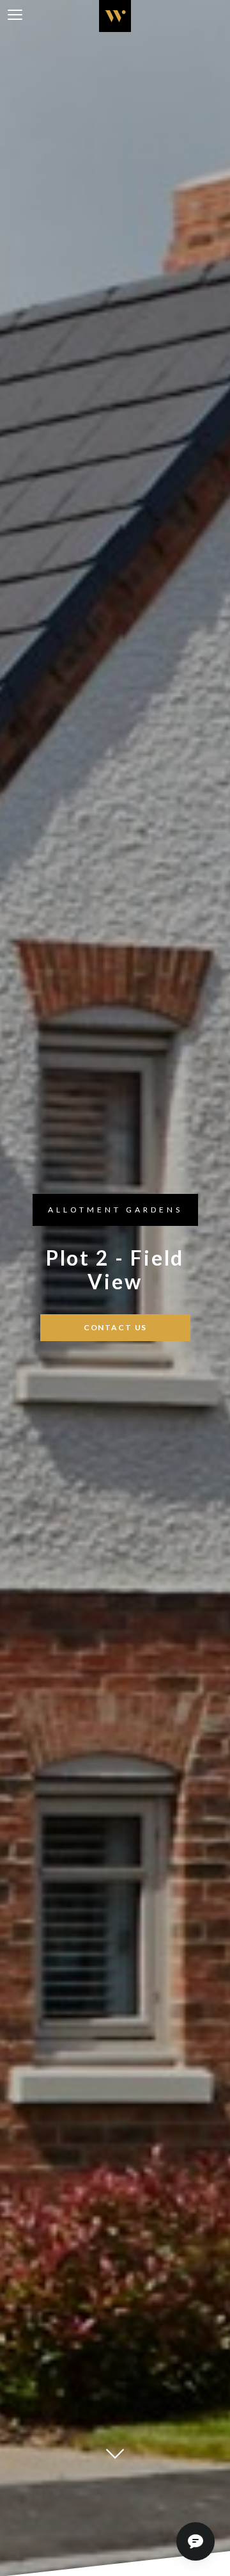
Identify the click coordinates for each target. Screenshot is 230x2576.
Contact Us (115, 1327)
